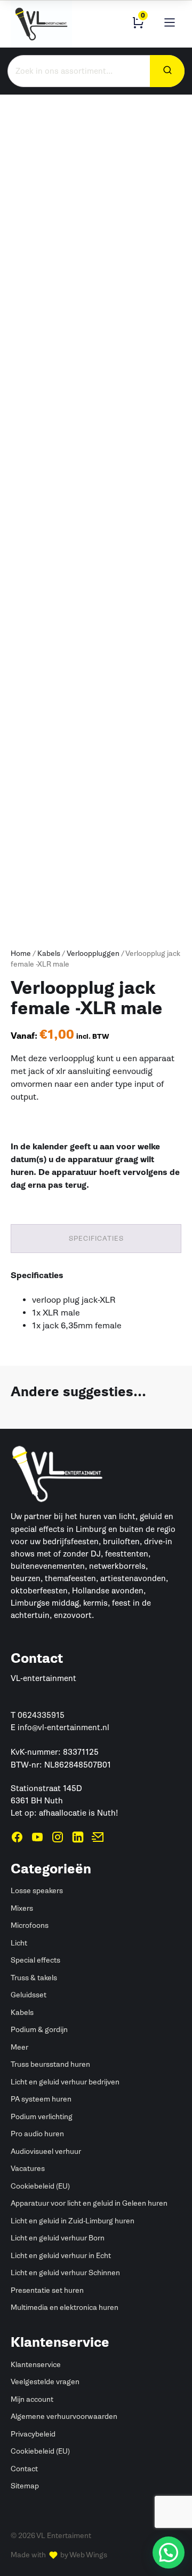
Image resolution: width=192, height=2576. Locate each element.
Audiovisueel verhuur (46, 2151)
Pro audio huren (37, 2134)
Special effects (35, 1960)
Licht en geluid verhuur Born (58, 2238)
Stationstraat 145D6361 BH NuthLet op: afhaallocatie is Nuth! (64, 1801)
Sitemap (25, 2486)
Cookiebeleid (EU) (40, 2186)
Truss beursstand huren (50, 2064)
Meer (19, 2047)
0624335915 (41, 1715)
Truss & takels (34, 1978)
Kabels (49, 954)
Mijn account (32, 2399)
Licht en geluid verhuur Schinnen (65, 2273)
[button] (169, 2552)
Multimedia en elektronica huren (65, 2307)
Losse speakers (37, 1891)
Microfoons (30, 1925)
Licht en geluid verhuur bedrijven (65, 2082)
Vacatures (28, 2169)
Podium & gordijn (39, 2030)
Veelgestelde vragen (45, 2382)
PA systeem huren (41, 2099)
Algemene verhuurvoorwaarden (64, 2417)
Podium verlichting (42, 2117)
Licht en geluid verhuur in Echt (61, 2256)
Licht (19, 1943)
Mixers (22, 1908)
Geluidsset (29, 1995)
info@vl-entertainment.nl (63, 1727)
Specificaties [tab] (96, 1238)
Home (21, 954)
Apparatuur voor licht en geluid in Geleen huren (89, 2203)
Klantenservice (36, 2365)
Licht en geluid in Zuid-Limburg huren (73, 2221)
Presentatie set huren (47, 2290)
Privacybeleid (33, 2434)
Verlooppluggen (93, 954)
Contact (24, 2469)
